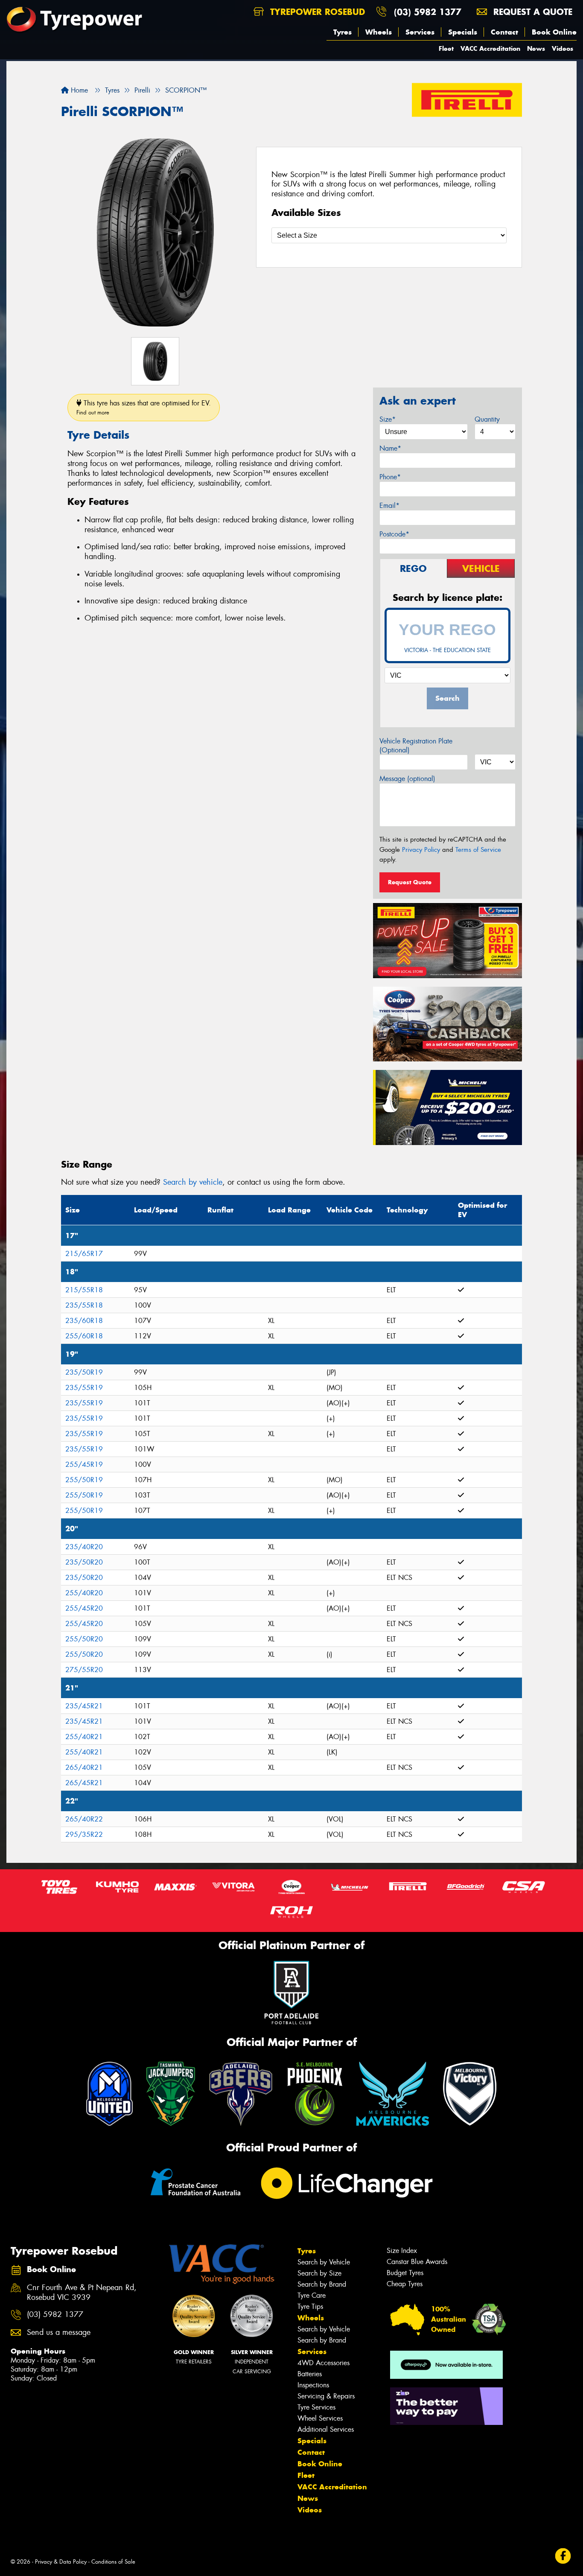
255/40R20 (84, 1593)
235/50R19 (84, 1372)
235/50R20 (84, 1562)
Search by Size (319, 2273)
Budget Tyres (405, 2273)
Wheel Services (320, 2418)
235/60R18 (84, 1321)
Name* (390, 448)
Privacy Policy (421, 850)
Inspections (313, 2385)
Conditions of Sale (113, 2562)
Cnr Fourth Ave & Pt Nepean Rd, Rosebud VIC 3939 (82, 2293)
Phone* (390, 477)
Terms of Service (478, 850)
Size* (388, 419)
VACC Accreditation (490, 48)
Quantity (487, 419)
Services (420, 32)
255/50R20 (84, 1639)
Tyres (343, 32)
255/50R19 (84, 1480)
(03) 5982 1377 (428, 12)
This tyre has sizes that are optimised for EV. (144, 407)
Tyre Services (316, 2407)
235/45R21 (84, 1706)
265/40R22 (84, 1819)
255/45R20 (84, 1608)
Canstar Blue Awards (417, 2262)
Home (78, 90)
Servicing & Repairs (326, 2396)
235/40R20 (84, 1547)
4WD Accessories (324, 2363)
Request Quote (410, 882)
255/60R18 (84, 1336)
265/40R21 (84, 1767)
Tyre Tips (310, 2306)
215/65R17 (84, 1254)
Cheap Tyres (405, 2284)
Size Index (402, 2251)
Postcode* (394, 534)
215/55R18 (84, 1290)
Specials (463, 32)
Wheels (379, 32)
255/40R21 (84, 1737)
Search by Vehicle (324, 2262)
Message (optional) (407, 779)
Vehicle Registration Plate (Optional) (416, 746)
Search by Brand (322, 2284)
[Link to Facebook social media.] (563, 2556)
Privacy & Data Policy (61, 2562)
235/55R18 (84, 1305)
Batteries (310, 2374)
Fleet (446, 48)
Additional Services (326, 2429)
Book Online (554, 32)
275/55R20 (84, 1670)
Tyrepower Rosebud (316, 12)
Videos (563, 48)
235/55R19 (84, 1388)
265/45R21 (84, 1783)
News (536, 48)
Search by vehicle (193, 1182)
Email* (389, 506)
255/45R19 (84, 1464)
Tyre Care (312, 2295)
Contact (504, 32)
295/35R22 (84, 1834)
